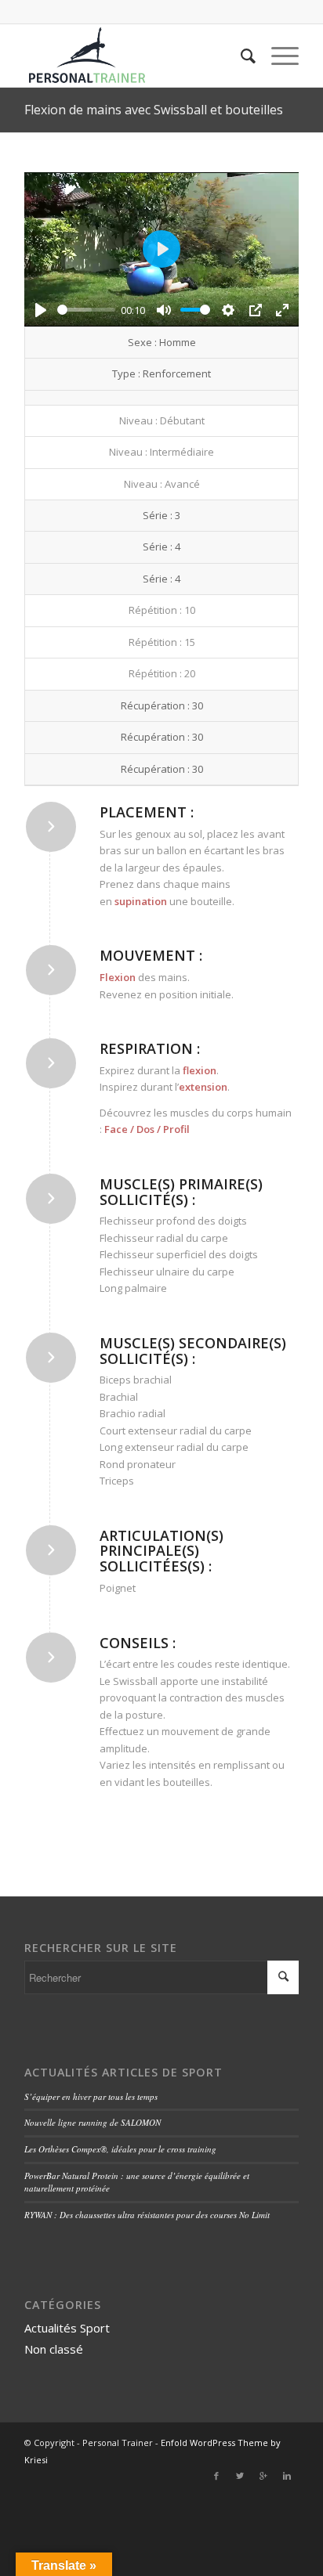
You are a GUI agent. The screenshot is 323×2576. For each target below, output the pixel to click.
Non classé (54, 2349)
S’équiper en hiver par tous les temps (91, 2096)
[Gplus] (263, 2476)
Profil (176, 1129)
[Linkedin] (287, 2476)
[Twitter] (240, 2476)
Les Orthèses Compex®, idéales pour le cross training (120, 2149)
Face (116, 1129)
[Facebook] (216, 2476)
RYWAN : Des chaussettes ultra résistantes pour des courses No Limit (147, 2215)
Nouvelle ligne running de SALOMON (93, 2122)
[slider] (86, 310)
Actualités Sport (67, 2328)
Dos (145, 1129)
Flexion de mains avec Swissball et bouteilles (154, 110)
